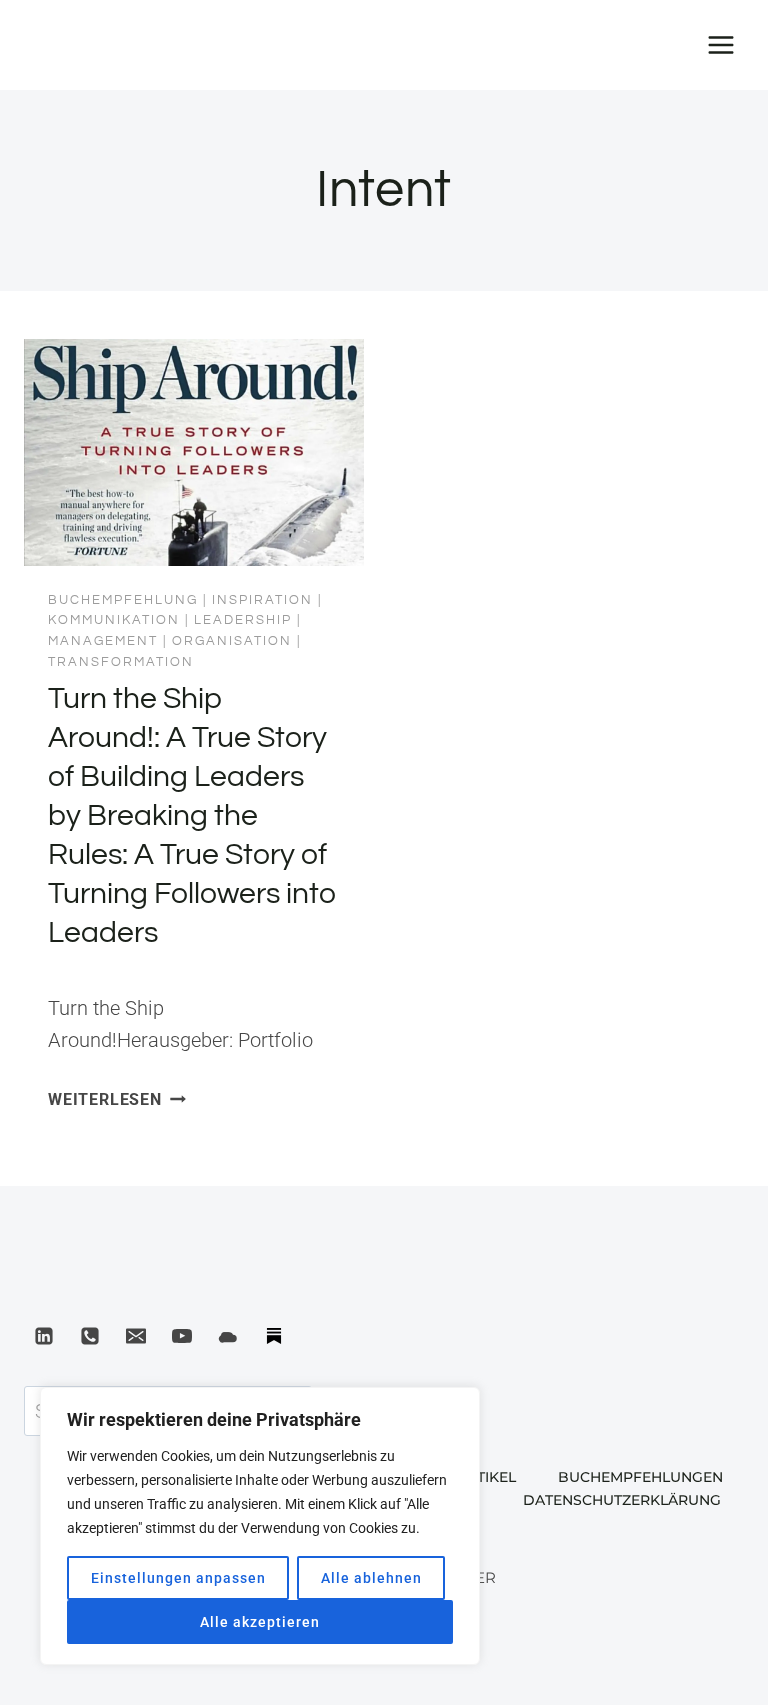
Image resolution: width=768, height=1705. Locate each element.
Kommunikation (114, 620)
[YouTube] (182, 1336)
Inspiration (262, 600)
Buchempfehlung (123, 600)
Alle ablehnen (371, 1578)
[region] (260, 1526)
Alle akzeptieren (260, 1622)
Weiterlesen (117, 1099)
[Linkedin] (44, 1336)
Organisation (232, 641)
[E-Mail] (136, 1336)
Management (103, 641)
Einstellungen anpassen (178, 1578)
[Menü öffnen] (720, 44)
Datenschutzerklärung (622, 1500)
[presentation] (194, 452)
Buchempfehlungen (640, 1477)
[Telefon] (90, 1336)
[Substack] (274, 1336)
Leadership (243, 620)
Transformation (121, 662)
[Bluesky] (228, 1336)
